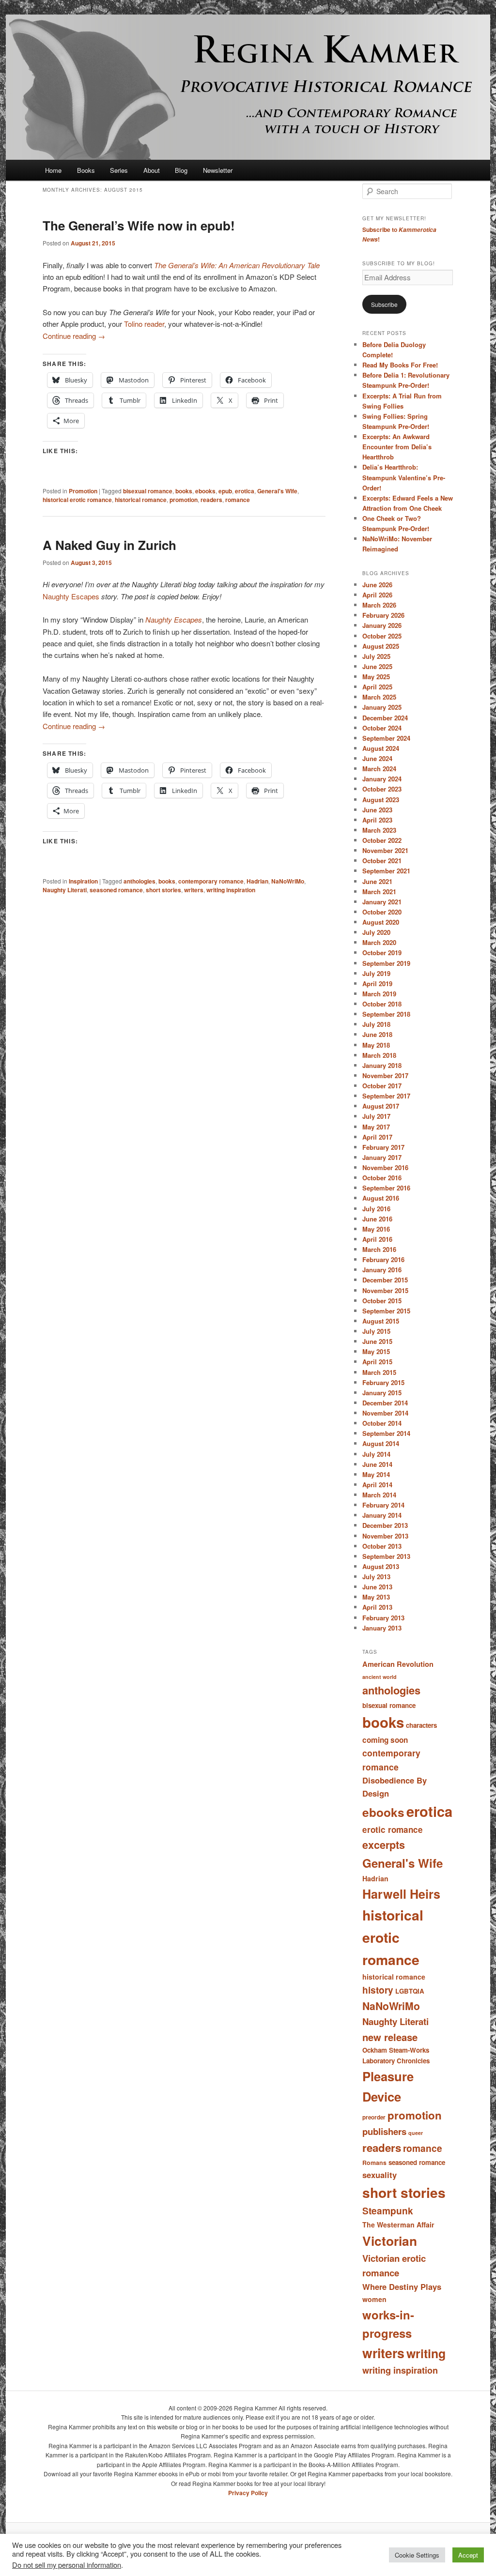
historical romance (141, 500)
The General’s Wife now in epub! (139, 225)
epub (225, 491)
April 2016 (377, 1239)
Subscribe (384, 304)
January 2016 (382, 1270)
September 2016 (386, 1188)
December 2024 (385, 718)
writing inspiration (231, 890)
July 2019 (376, 973)
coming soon (385, 1740)
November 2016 (385, 1167)
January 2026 (382, 625)
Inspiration (83, 881)
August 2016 (381, 1198)
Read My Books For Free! (400, 365)
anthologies (139, 881)
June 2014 (377, 1464)
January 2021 (382, 902)
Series (119, 170)
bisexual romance (148, 491)
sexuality (380, 2175)
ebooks (205, 491)
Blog (181, 170)
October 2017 (382, 1086)
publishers (384, 2131)
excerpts (384, 1845)
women (374, 2299)
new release (390, 2037)
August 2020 (381, 922)
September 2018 (386, 1014)
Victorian (390, 2241)
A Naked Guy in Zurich (109, 545)
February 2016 (383, 1259)
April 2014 (377, 1485)
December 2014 (385, 1403)
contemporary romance (211, 881)
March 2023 (379, 830)
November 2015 (385, 1290)
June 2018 (377, 1034)
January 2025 (382, 707)
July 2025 (376, 656)
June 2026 (377, 585)
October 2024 (382, 728)
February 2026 (383, 615)
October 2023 (382, 789)
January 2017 (382, 1157)
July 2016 (376, 1209)
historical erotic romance (77, 500)
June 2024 (377, 758)
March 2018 (379, 1055)
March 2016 (379, 1249)
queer (416, 2133)
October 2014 (382, 1423)
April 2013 (377, 1607)
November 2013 (385, 1536)
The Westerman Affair (398, 2225)
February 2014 (383, 1505)
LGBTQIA (410, 1991)
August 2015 (381, 1321)
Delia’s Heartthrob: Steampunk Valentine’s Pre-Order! (404, 477)
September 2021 (386, 871)
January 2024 (382, 779)
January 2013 (382, 1628)
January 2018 (382, 1065)
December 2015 (385, 1280)
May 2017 (376, 1127)
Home (53, 170)
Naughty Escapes (71, 596)
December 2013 (385, 1525)
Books (86, 170)
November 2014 (385, 1413)
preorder (374, 2117)
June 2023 (377, 810)
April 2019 (377, 983)
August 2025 (381, 646)
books (184, 491)
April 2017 (377, 1137)
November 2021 (385, 850)
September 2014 (386, 1433)
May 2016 (376, 1229)
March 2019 (379, 994)
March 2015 (379, 1372)
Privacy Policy (248, 2493)
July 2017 (376, 1116)
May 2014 (376, 1474)
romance (238, 500)
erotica (245, 491)
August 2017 (381, 1106)
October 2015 (382, 1301)
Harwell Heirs (401, 1894)
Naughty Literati (65, 890)
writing (426, 2353)
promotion (184, 500)
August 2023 (381, 800)
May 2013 (376, 1597)
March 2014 (379, 1495)
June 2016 (377, 1219)
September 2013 (386, 1556)
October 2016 (382, 1178)
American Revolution (398, 1664)
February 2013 (383, 1618)
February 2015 (383, 1382)
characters (421, 1725)
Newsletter (218, 170)
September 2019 (386, 963)
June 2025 (377, 666)
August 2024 (381, 748)
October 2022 (382, 840)
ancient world (380, 1677)
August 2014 (381, 1443)
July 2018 (376, 1024)
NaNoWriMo (288, 881)
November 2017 (385, 1075)
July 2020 (376, 932)
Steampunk (388, 2210)
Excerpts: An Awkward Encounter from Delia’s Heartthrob (397, 447)
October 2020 (382, 912)
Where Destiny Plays (402, 2286)
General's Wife (277, 491)
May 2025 (376, 677)
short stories (163, 890)
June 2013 (377, 1587)
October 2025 (382, 636)
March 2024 (379, 769)
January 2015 (382, 1393)
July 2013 (376, 1577)
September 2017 (386, 1096)
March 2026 (379, 605)
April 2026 (377, 595)
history (378, 1990)
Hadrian (257, 881)
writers (194, 890)
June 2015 (377, 1341)
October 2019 (382, 953)
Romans (374, 2163)
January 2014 (382, 1515)
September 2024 (386, 738)
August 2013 (381, 1566)
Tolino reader (144, 324)
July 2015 (376, 1331)
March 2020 (379, 942)
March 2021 (379, 892)
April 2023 (377, 820)
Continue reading (74, 336)
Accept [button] (468, 2555)
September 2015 (386, 1311)
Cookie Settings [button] (417, 2555)
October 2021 (382, 861)
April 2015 (377, 1362)
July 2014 (376, 1454)
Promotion (83, 491)
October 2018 (382, 1004)
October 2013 (382, 1546)
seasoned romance (116, 890)
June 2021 (377, 881)
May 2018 (376, 1045)
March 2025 (379, 697)
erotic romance (393, 1829)
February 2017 (383, 1147)
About (152, 170)
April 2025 (377, 687)
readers (211, 500)
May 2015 (376, 1351)
